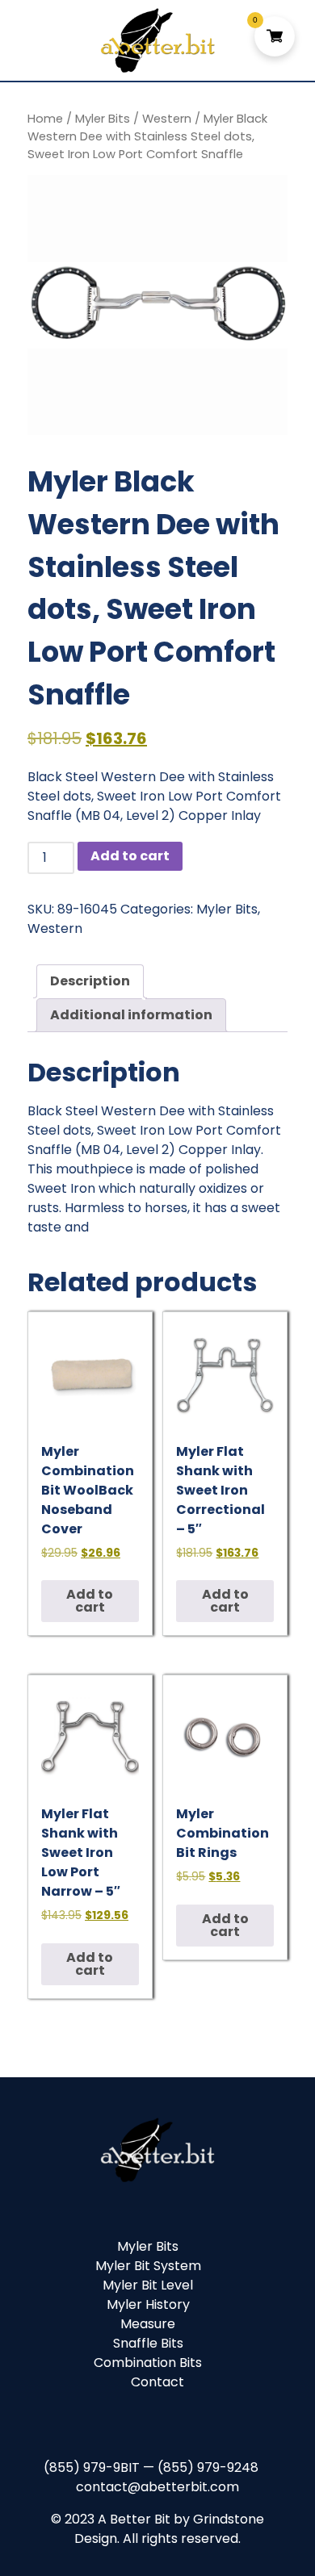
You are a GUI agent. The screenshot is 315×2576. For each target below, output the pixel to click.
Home (45, 119)
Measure (148, 2324)
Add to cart (130, 856)
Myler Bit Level (148, 2285)
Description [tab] (90, 981)
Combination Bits (148, 2363)
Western (167, 119)
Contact (157, 2382)
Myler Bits (103, 119)
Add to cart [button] (90, 1601)
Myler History (148, 2304)
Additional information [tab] (131, 1015)
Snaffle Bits (148, 2343)
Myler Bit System (148, 2266)
